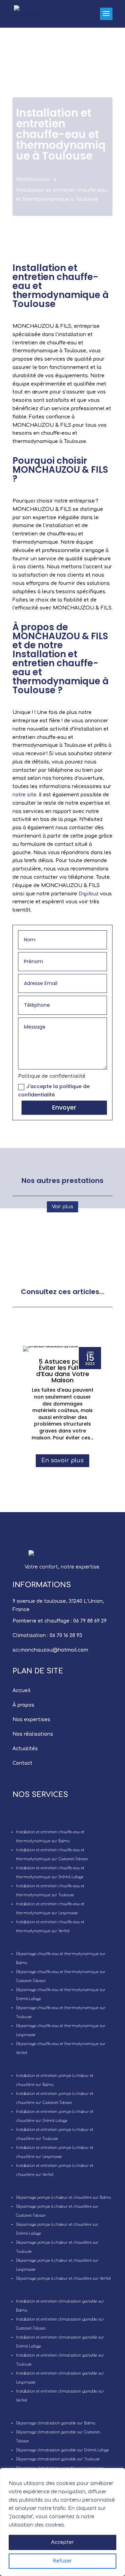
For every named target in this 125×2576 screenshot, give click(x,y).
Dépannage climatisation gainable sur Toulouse (58, 2459)
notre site (24, 795)
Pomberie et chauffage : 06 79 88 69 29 (60, 1621)
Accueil (22, 1691)
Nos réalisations (33, 1734)
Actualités (25, 1749)
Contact (22, 1763)
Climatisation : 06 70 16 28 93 (47, 1635)
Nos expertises (31, 1720)
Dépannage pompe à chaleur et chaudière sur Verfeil (63, 2279)
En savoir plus (62, 1461)
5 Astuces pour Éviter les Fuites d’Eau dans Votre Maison (63, 1371)
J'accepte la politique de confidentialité (54, 1091)
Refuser (62, 2561)
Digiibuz (89, 894)
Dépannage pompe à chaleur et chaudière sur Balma (63, 2198)
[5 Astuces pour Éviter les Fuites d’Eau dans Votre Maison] (62, 1349)
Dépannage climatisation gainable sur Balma (56, 2423)
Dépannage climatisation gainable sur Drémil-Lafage (62, 2450)
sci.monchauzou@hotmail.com (50, 1650)
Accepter (62, 2542)
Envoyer (64, 1107)
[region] (62, 2522)
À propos (23, 1705)
